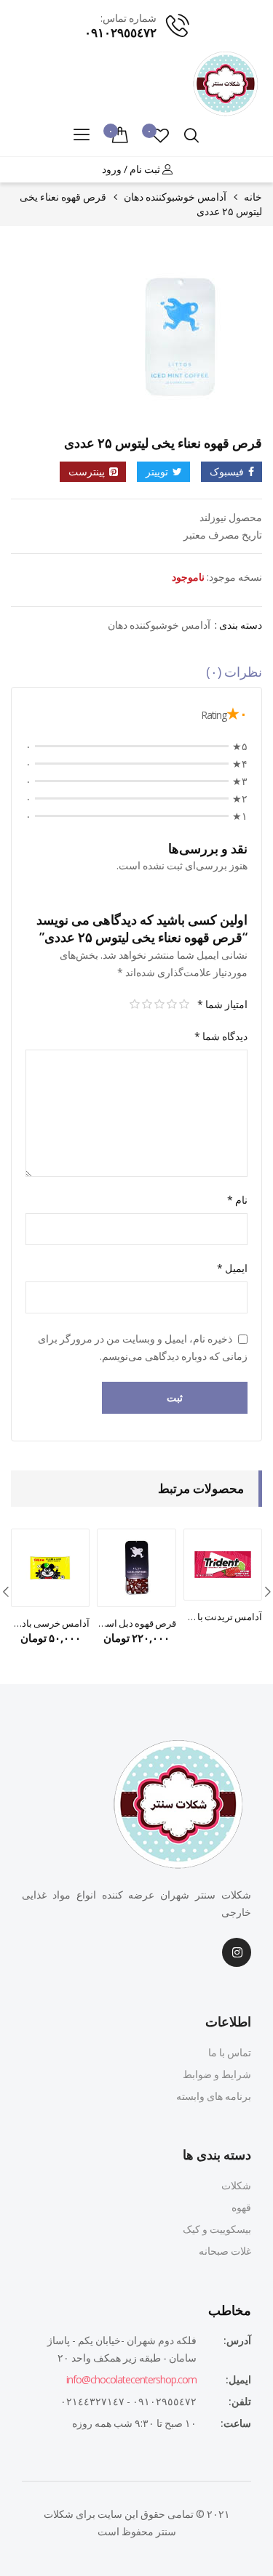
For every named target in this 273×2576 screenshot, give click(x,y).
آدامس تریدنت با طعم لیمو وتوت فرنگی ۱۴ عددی (223, 1617)
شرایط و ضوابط (217, 2074)
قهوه (241, 2207)
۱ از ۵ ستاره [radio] (184, 1005)
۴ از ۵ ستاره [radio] (147, 1005)
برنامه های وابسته (214, 2096)
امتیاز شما (222, 1004)
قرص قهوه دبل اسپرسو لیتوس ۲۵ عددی (136, 1623)
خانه (253, 197)
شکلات (236, 2185)
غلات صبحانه (225, 2251)
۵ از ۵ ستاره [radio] (134, 1005)
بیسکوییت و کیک (217, 2229)
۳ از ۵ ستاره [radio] (159, 1005)
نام (237, 1200)
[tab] (136, 675)
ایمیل (232, 1268)
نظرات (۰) (234, 672)
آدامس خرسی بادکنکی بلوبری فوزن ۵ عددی (50, 1623)
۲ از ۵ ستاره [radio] (171, 1005)
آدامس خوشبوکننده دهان (175, 197)
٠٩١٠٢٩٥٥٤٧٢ (120, 32)
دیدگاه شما (221, 1036)
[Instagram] (237, 1952)
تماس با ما (230, 2052)
